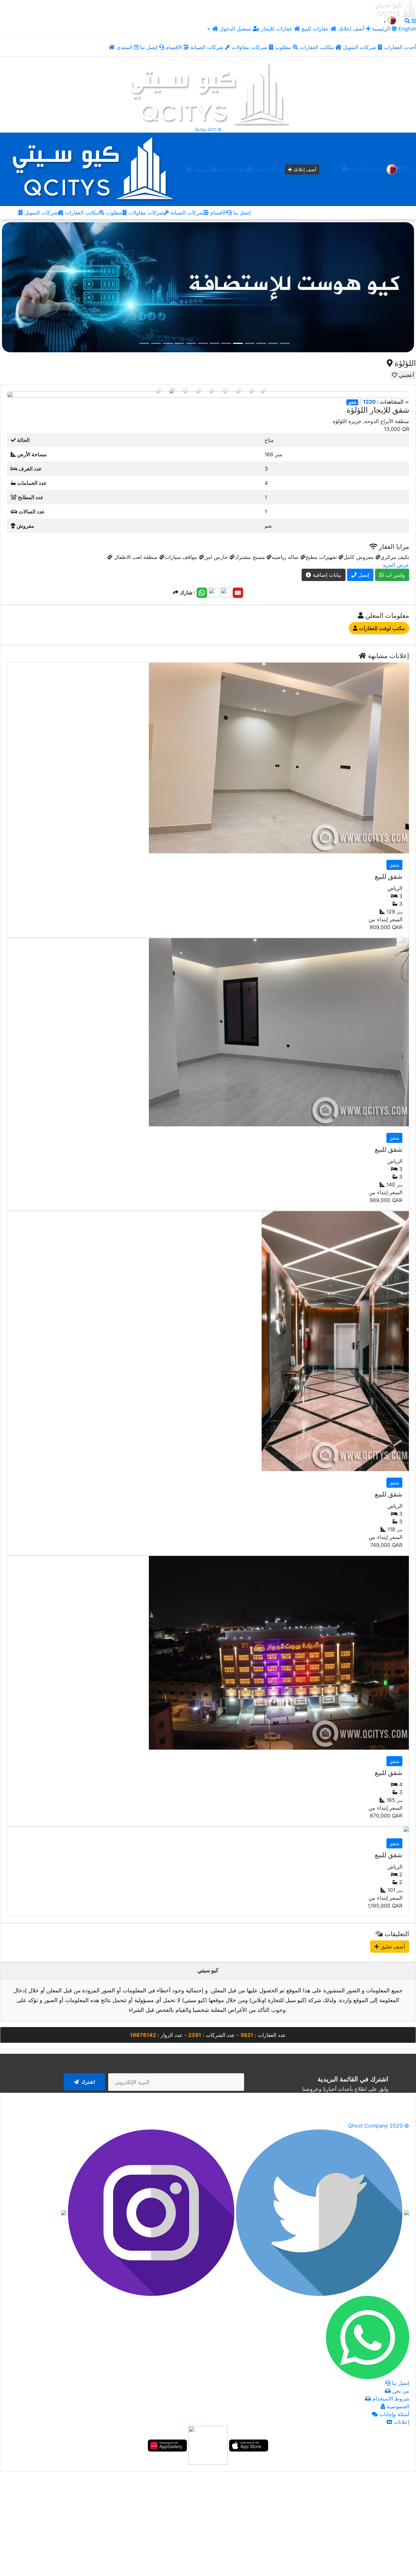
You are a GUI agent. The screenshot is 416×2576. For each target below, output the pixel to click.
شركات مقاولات (250, 47)
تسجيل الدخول (236, 29)
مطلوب (284, 47)
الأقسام (175, 47)
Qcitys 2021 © (208, 129)
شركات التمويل (360, 47)
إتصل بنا (149, 47)
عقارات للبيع (316, 29)
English (406, 29)
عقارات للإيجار (277, 29)
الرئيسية (201, 169)
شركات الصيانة (208, 47)
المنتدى (125, 47)
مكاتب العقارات (318, 47)
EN (406, 168)
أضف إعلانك (351, 29)
